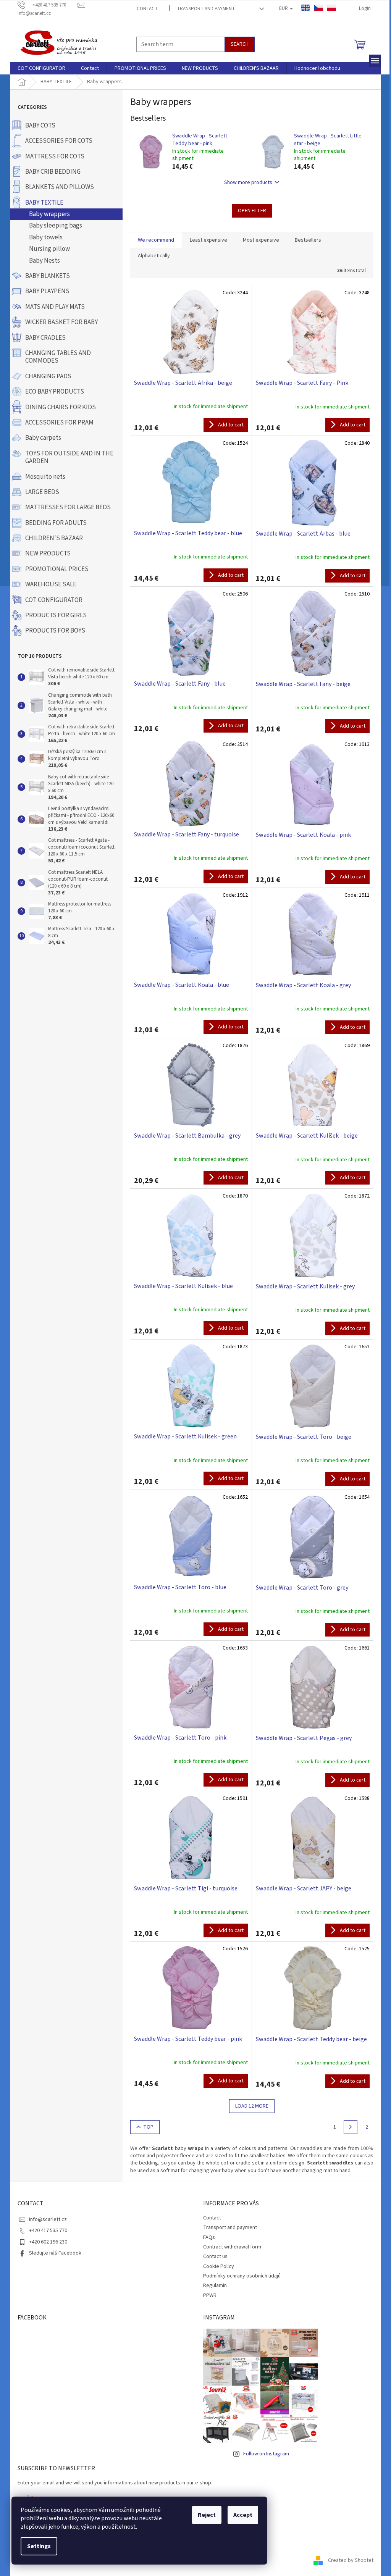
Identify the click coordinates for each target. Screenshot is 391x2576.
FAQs (209, 2237)
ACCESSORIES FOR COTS (59, 141)
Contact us (215, 2256)
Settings (39, 2546)
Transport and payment (206, 9)
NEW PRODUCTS (48, 554)
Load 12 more (252, 2106)
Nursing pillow (49, 249)
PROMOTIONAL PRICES (57, 569)
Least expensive (208, 240)
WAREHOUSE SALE (51, 584)
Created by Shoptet (351, 2560)
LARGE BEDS (42, 492)
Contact (147, 9)
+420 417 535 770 (48, 2231)
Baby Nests (44, 261)
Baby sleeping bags (56, 226)
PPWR (210, 2295)
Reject (207, 2515)
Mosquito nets (45, 477)
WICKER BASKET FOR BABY (61, 322)
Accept (243, 2515)
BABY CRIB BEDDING (53, 172)
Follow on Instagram (266, 2454)
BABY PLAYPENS (47, 291)
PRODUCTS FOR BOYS (55, 631)
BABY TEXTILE (44, 203)
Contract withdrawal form (232, 2247)
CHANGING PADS (48, 376)
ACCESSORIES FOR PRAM (59, 423)
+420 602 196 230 (48, 2242)
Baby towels (46, 237)
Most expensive (261, 240)
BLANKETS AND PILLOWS (60, 187)
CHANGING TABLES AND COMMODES (58, 357)
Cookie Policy (219, 2266)
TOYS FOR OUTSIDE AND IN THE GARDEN (69, 457)
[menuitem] (41, 68)
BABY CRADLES (45, 338)
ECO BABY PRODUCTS (55, 392)
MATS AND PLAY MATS (55, 307)
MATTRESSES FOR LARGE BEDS (68, 507)
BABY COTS (40, 126)
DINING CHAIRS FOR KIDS (61, 407)
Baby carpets (43, 438)
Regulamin (215, 2285)
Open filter (252, 211)
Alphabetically (154, 256)
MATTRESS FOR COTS (55, 157)
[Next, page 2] (351, 2127)
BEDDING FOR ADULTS (56, 523)
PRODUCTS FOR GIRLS (56, 615)
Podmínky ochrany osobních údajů (242, 2276)
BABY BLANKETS (48, 276)
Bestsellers (308, 240)
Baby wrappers (49, 214)
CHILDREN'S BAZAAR (54, 538)
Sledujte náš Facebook (55, 2253)
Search (240, 44)
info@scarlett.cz (48, 2219)
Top (148, 2127)
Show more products (248, 182)
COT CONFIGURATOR (54, 600)
